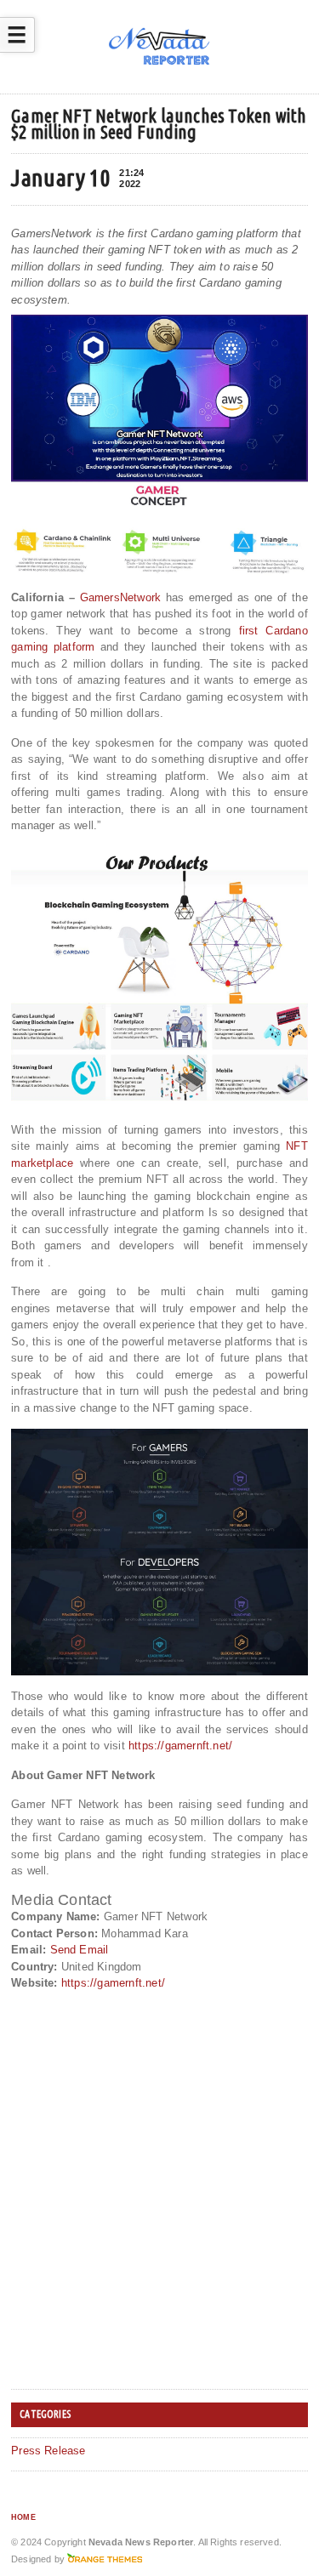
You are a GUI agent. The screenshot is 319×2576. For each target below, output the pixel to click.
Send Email (80, 1950)
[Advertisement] (159, 2218)
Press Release (48, 2451)
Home (23, 2517)
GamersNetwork (121, 597)
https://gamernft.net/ (180, 1746)
